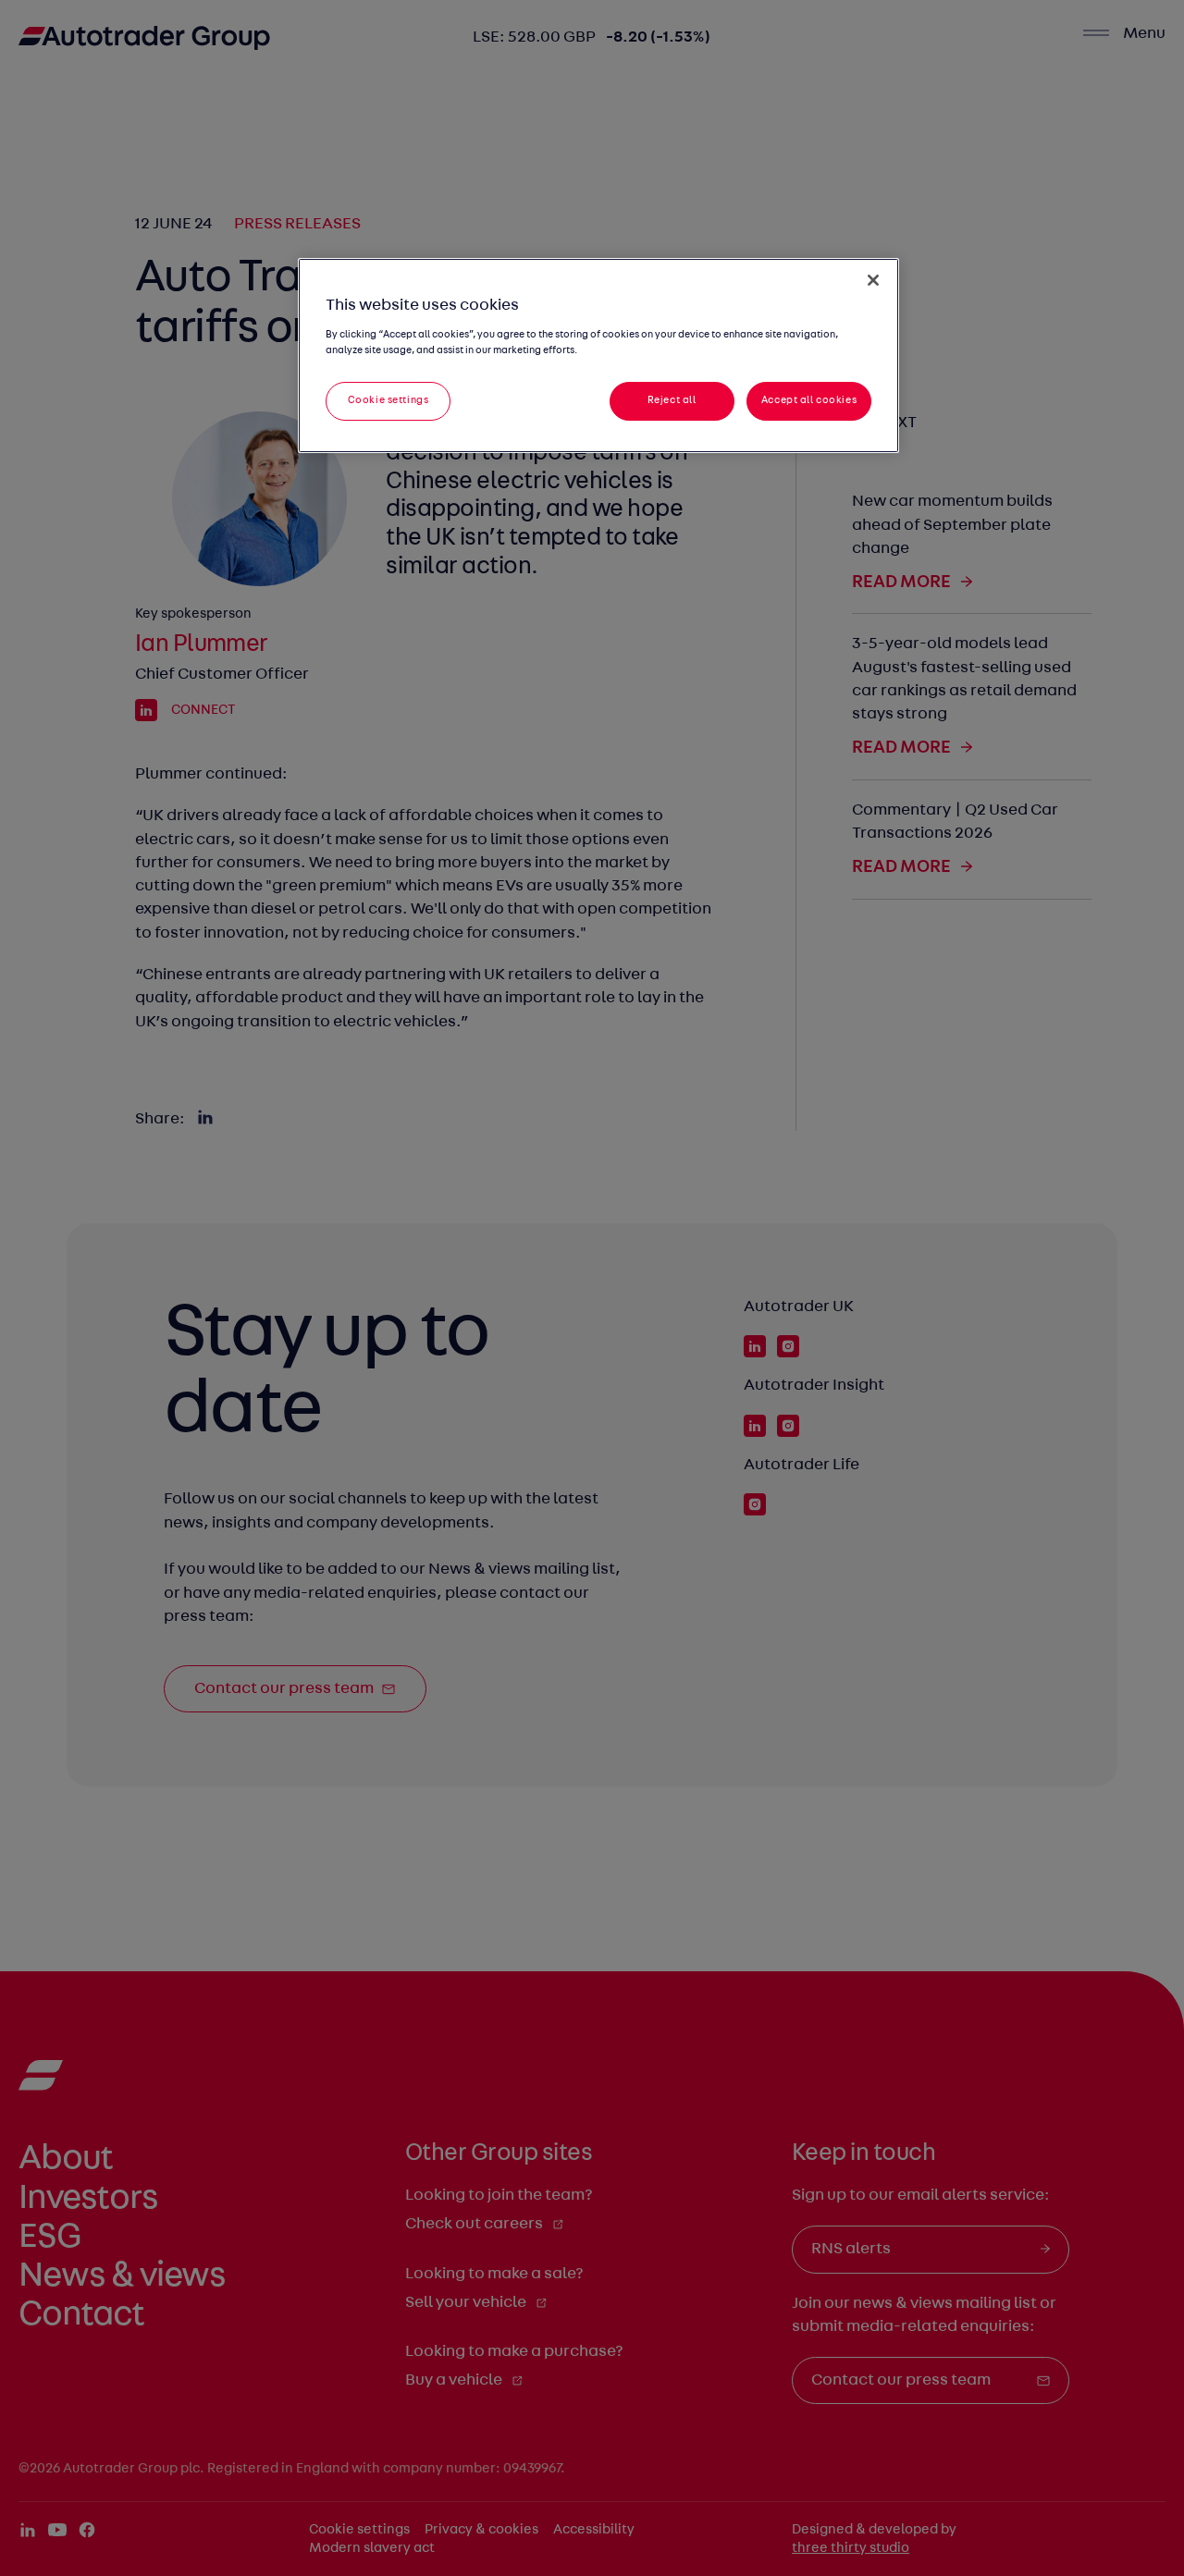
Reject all (672, 400)
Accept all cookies (809, 400)
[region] (598, 356)
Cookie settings (388, 400)
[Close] (873, 280)
